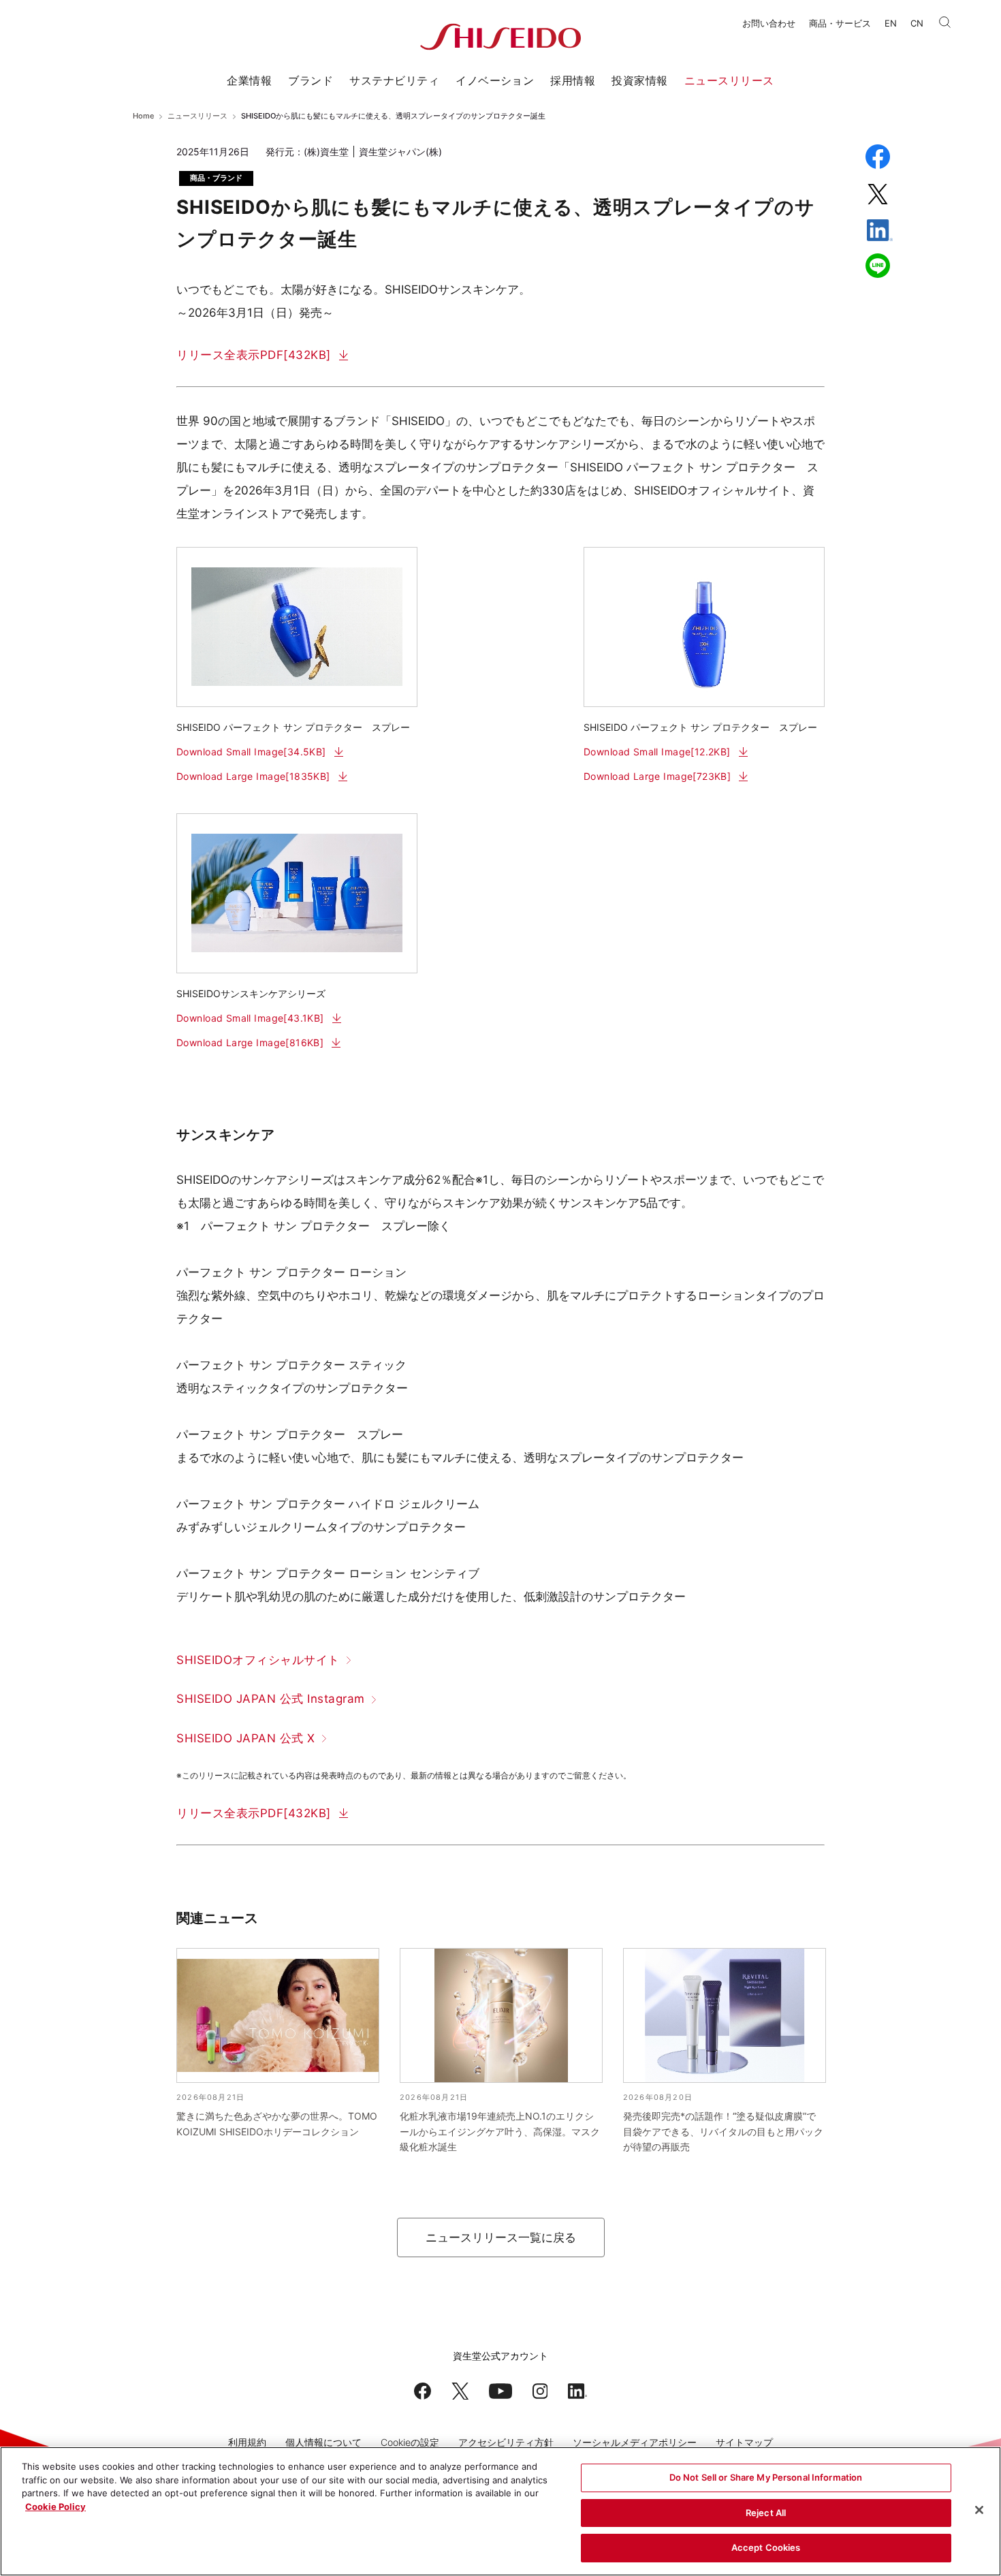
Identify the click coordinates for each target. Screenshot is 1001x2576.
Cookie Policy (55, 2507)
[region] (500, 2511)
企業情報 (249, 80)
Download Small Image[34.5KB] (251, 752)
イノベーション (495, 80)
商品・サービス (840, 23)
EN (891, 23)
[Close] (979, 2510)
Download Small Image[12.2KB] (657, 752)
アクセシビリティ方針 (506, 2442)
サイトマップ (744, 2442)
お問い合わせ (769, 23)
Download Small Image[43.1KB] (250, 1018)
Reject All (766, 2513)
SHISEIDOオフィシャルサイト (258, 1660)
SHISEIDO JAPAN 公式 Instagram (271, 1699)
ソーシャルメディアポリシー (635, 2442)
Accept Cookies (766, 2547)
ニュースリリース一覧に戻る (501, 2237)
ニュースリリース (729, 80)
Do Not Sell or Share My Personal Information (766, 2477)
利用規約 (247, 2442)
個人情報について (323, 2442)
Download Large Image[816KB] (250, 1042)
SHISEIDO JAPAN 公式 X (246, 1738)
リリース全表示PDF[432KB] (254, 355)
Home (143, 116)
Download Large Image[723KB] (657, 776)
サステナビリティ (394, 80)
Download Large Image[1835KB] (253, 776)
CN (917, 23)
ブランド (311, 80)
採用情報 (573, 80)
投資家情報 (639, 80)
